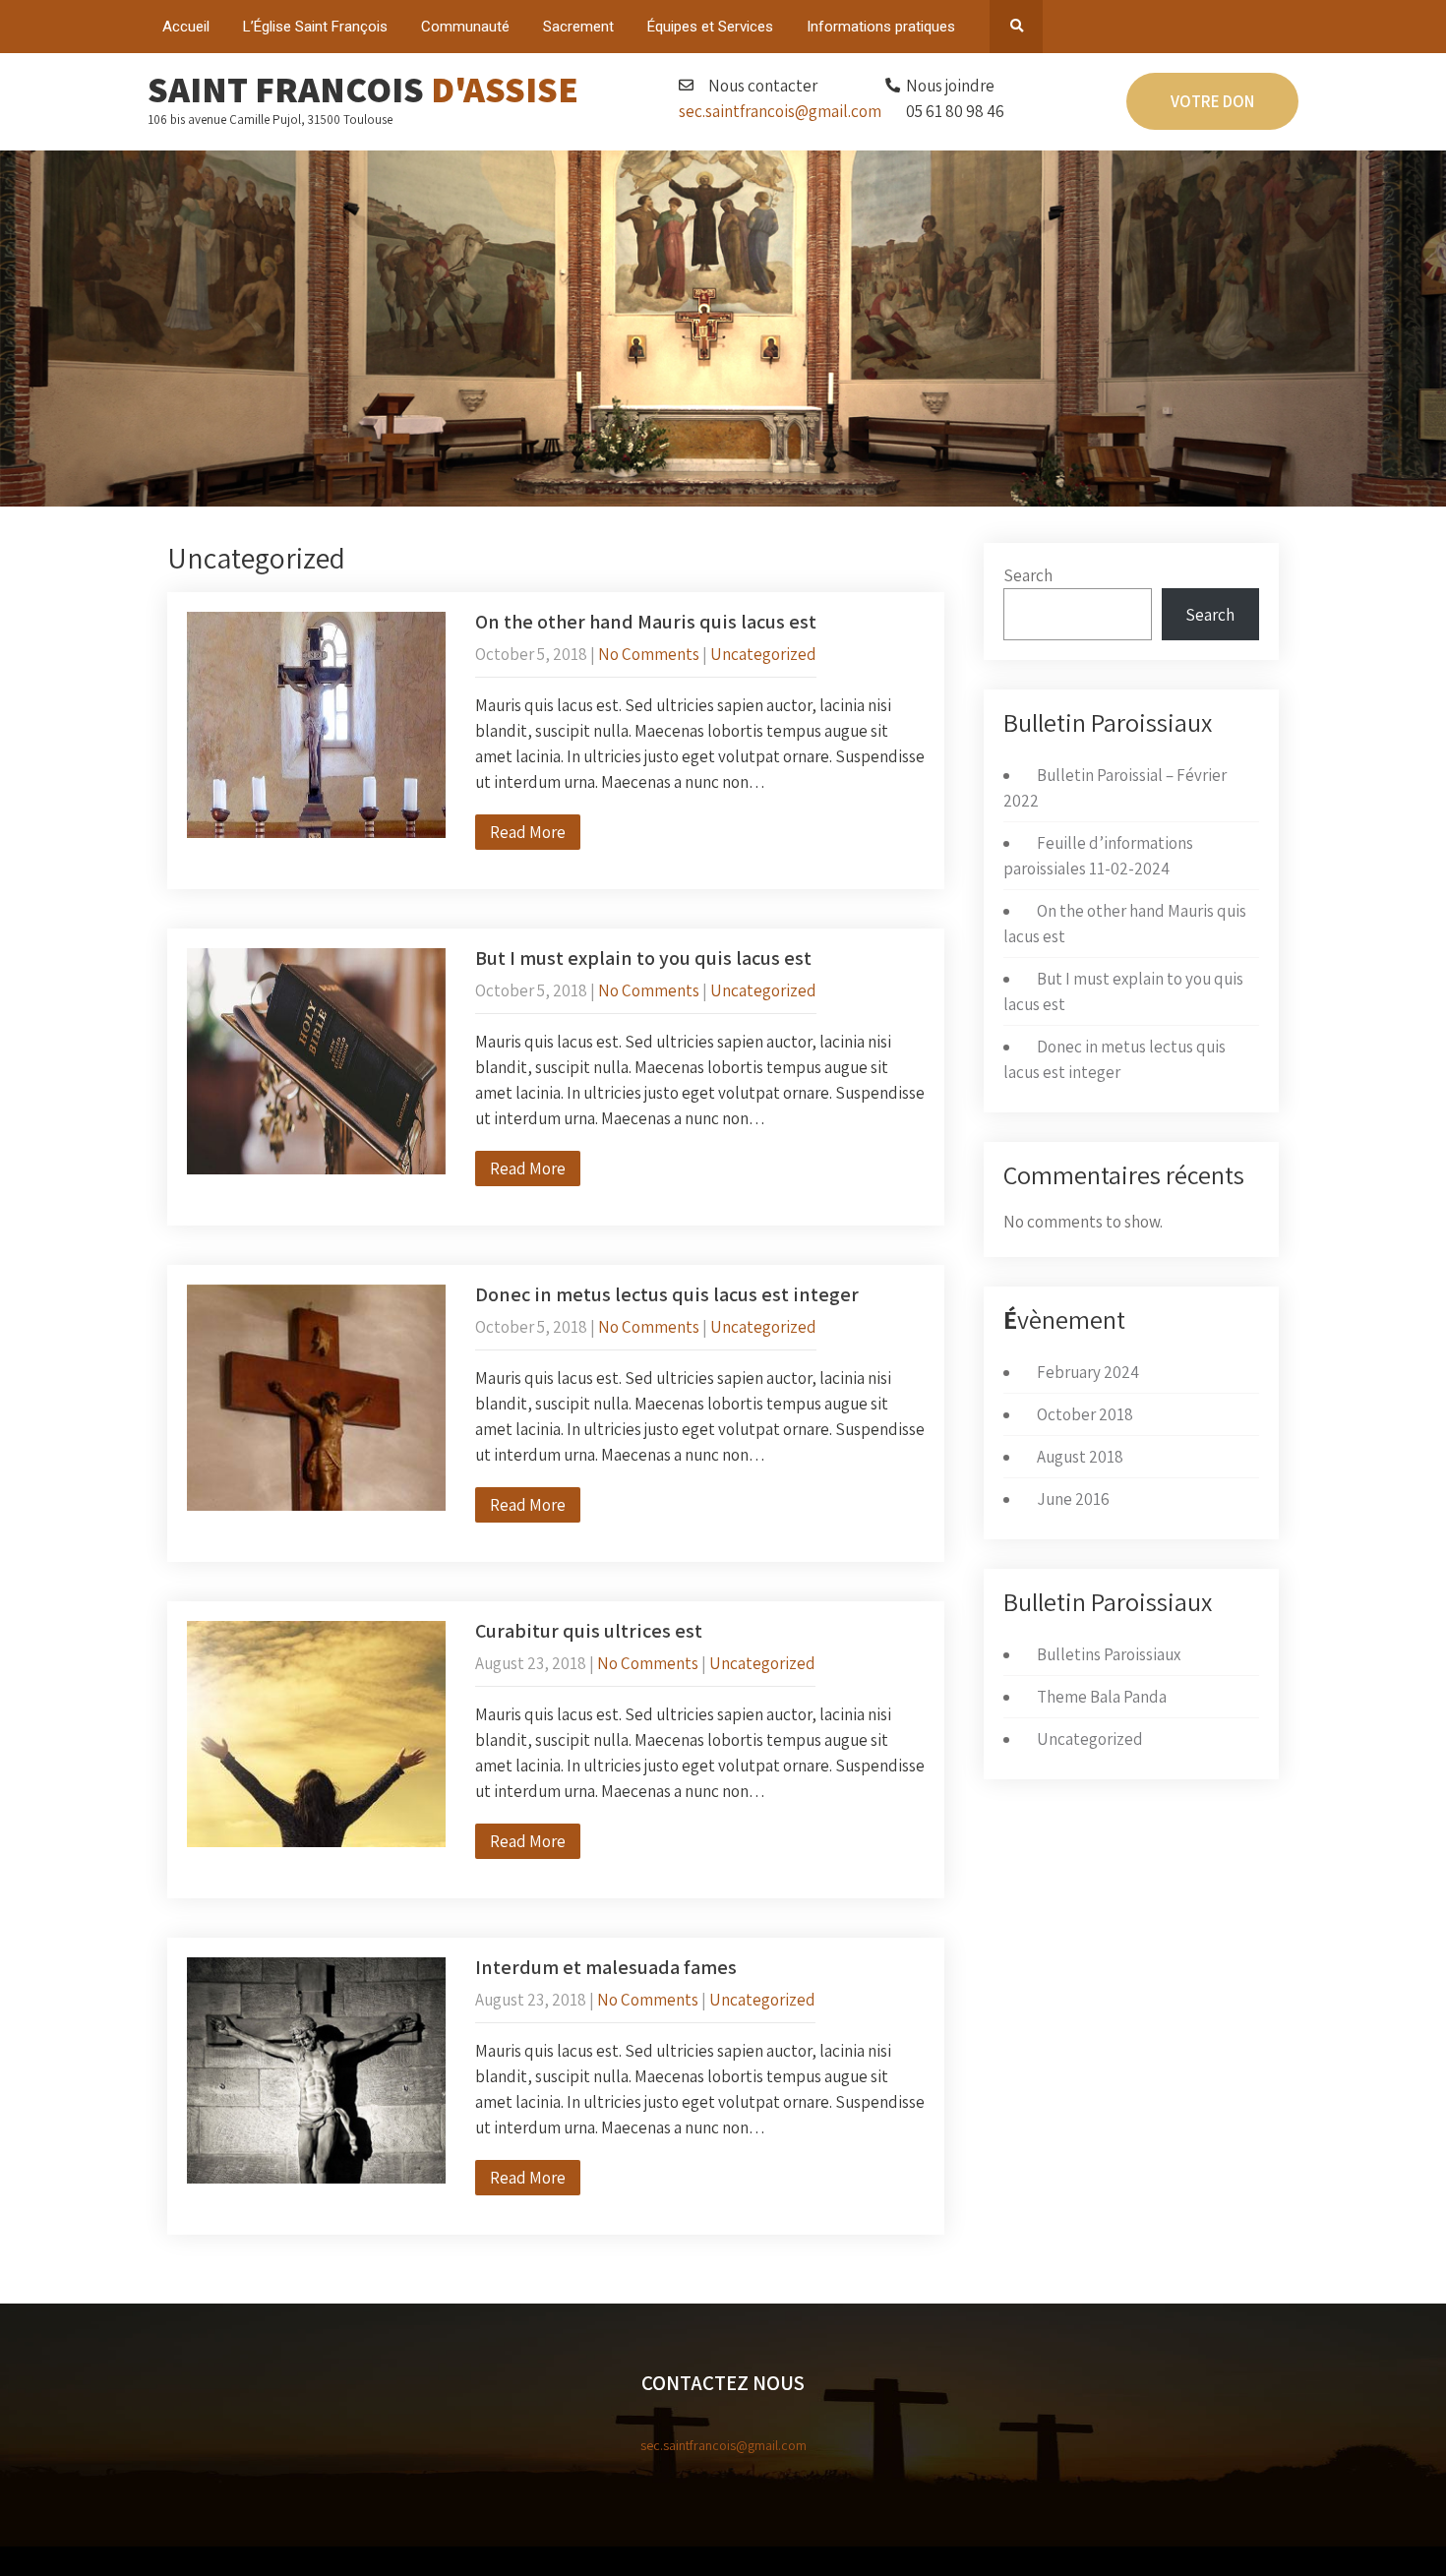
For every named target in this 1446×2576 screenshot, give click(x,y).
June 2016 (1073, 1499)
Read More (528, 832)
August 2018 (1080, 1457)
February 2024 (1088, 1372)
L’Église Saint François (315, 27)
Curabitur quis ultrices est (589, 1631)
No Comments (649, 654)
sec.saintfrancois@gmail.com (780, 111)
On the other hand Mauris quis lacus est (646, 622)
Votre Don (1212, 101)
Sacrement (578, 27)
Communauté (465, 27)
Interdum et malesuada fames (606, 1967)
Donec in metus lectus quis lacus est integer (667, 1294)
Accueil (186, 27)
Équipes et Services (710, 27)
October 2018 (1085, 1414)
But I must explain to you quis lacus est (643, 958)
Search (1028, 575)
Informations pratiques (881, 27)
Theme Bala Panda (1102, 1697)
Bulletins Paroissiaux (1109, 1654)
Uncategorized (763, 654)
